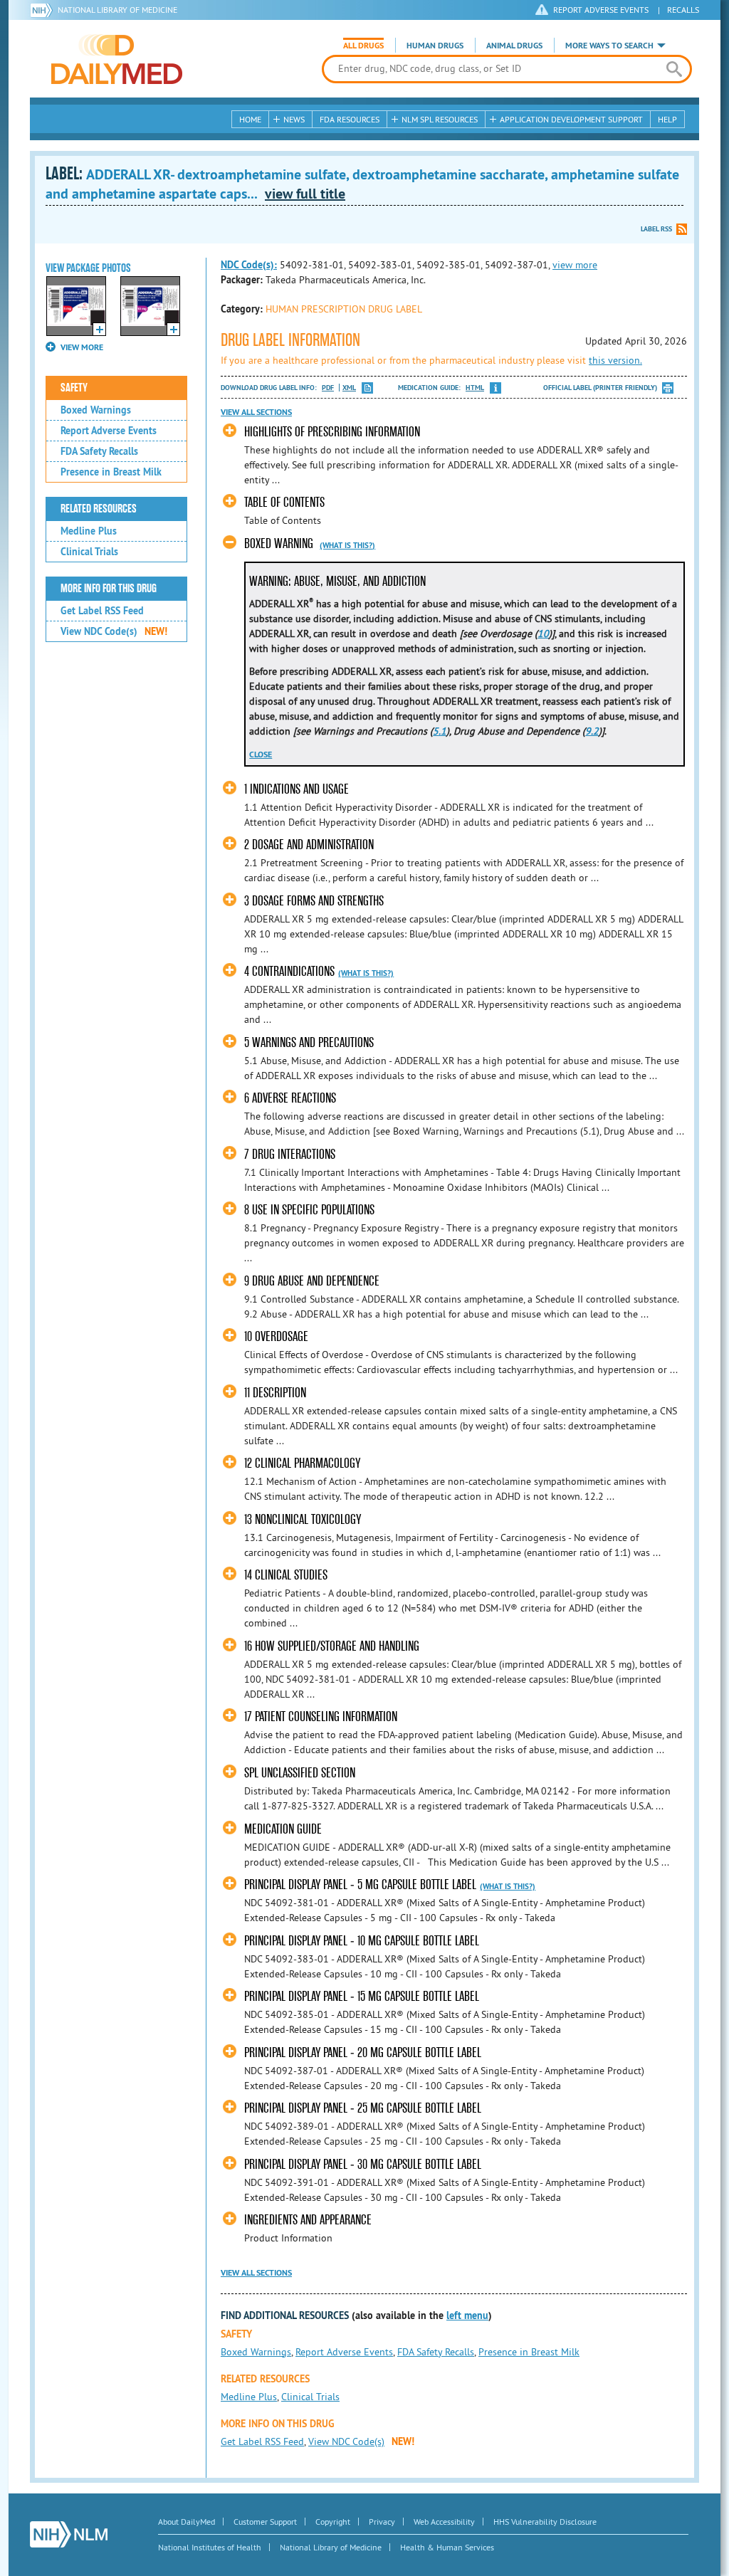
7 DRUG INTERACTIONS (290, 1154)
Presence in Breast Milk (111, 472)
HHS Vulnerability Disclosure (545, 2522)
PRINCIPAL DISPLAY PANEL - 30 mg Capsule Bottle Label (363, 2164)
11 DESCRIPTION (275, 1393)
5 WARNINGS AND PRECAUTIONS (309, 1042)
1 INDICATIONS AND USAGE (297, 789)
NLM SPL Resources (440, 119)
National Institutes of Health (210, 2547)
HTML (475, 388)
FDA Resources (350, 119)
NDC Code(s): (249, 265)
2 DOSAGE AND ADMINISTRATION (309, 845)
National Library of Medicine (117, 10)
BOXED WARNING (279, 543)
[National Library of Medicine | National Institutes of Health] (69, 2534)
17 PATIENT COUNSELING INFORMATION (321, 1717)
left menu (467, 2315)
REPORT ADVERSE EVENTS (601, 10)
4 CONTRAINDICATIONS (289, 971)
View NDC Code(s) (114, 631)
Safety (74, 388)
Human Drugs (435, 46)
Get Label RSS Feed (102, 611)
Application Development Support (571, 119)
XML (349, 388)
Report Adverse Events (109, 431)
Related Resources (99, 509)
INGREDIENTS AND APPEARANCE (308, 2220)
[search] (674, 69)
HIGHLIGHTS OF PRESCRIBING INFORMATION (332, 432)
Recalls (683, 10)
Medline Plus (89, 531)
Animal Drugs (514, 46)
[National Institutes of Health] (44, 10)
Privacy (382, 2522)
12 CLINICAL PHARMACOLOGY (302, 1463)
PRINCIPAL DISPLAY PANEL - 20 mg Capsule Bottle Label (363, 2052)
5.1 (440, 731)
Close (261, 755)
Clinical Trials (89, 552)
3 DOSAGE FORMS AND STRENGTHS (314, 901)
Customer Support (265, 2522)
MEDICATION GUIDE (283, 1829)
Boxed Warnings (96, 410)
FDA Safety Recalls (99, 451)
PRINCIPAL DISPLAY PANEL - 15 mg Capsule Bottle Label (362, 1996)
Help (667, 119)
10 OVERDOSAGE (276, 1336)
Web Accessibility (444, 2522)
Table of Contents (284, 502)
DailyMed (117, 59)
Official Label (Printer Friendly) (600, 388)
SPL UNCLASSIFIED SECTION (300, 1773)
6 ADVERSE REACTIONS (290, 1098)
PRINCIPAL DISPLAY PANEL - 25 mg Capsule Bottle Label (363, 2108)
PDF (328, 388)
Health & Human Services (447, 2547)
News (294, 119)
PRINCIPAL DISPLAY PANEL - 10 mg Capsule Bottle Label (362, 1941)
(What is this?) (347, 545)
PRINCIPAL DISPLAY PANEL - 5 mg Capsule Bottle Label (360, 1884)
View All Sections (256, 412)
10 (543, 634)
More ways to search (609, 46)
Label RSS (656, 229)
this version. (615, 360)
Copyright (333, 2522)
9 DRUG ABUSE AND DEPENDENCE (312, 1281)
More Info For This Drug (109, 589)
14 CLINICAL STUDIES (286, 1575)
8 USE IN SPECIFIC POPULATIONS (309, 1210)
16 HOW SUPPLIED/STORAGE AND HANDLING (332, 1646)
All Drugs (363, 46)
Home (250, 119)
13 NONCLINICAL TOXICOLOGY (303, 1519)
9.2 (592, 731)
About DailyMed (187, 2522)
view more (575, 265)
